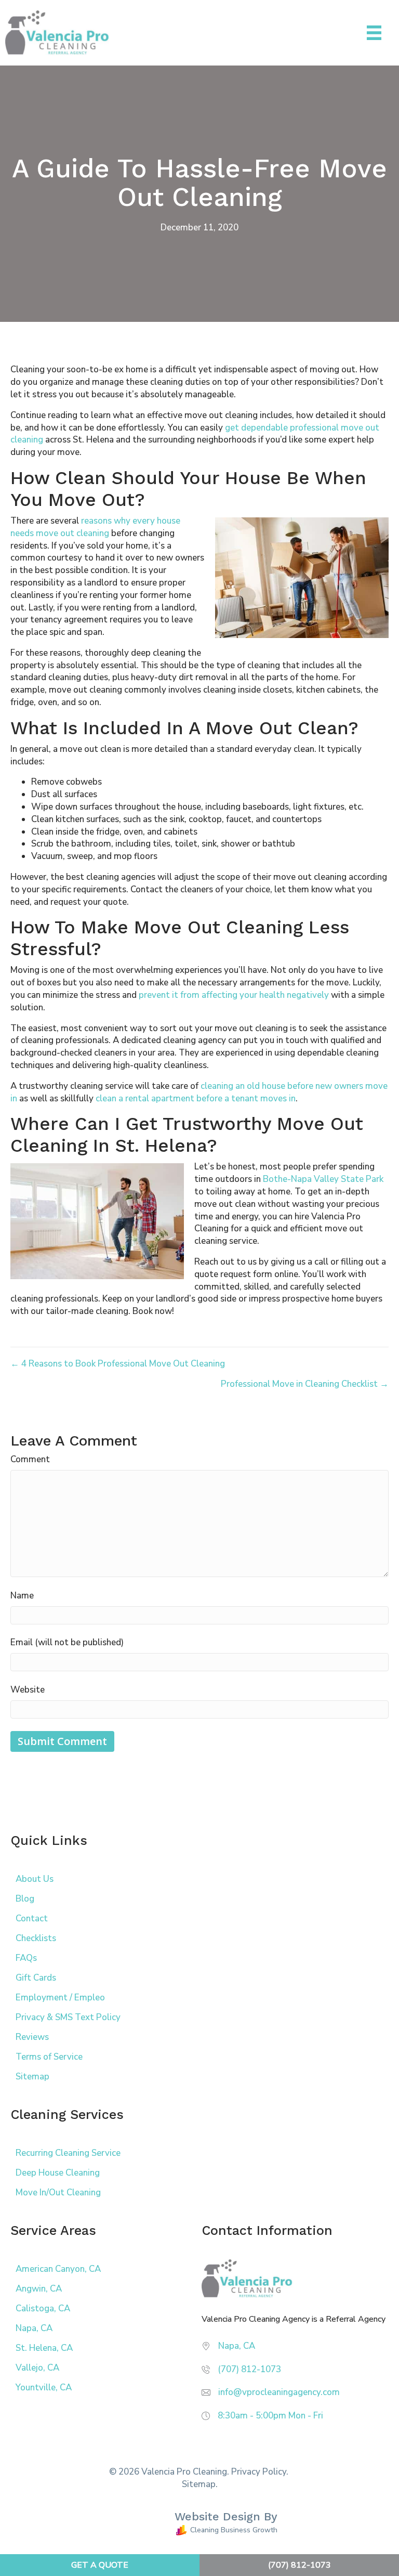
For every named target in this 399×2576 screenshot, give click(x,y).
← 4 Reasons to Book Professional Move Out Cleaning (118, 1364)
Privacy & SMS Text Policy (68, 2017)
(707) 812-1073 (249, 2369)
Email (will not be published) (67, 1642)
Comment (30, 1459)
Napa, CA (34, 2328)
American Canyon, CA (58, 2269)
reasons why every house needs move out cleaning (95, 527)
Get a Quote (100, 2565)
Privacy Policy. (260, 2472)
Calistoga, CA (43, 2308)
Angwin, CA (39, 2289)
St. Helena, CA (44, 2348)
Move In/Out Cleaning (58, 2193)
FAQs (26, 1958)
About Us (35, 1879)
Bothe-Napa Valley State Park (323, 1179)
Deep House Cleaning (58, 2173)
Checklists (36, 1938)
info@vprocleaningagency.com (279, 2392)
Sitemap (32, 2077)
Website (28, 1690)
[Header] (374, 33)
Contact (32, 1918)
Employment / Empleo (60, 1998)
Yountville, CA (44, 2388)
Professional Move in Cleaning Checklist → (305, 1384)
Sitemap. (200, 2484)
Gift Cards (36, 1978)
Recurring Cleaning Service (68, 2153)
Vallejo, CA (37, 2368)
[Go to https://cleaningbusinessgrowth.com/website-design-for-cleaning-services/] (192, 2525)
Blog (25, 1899)
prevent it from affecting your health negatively (234, 995)
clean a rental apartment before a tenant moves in (196, 1098)
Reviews (32, 2037)
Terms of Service (49, 2057)
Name (22, 1596)
